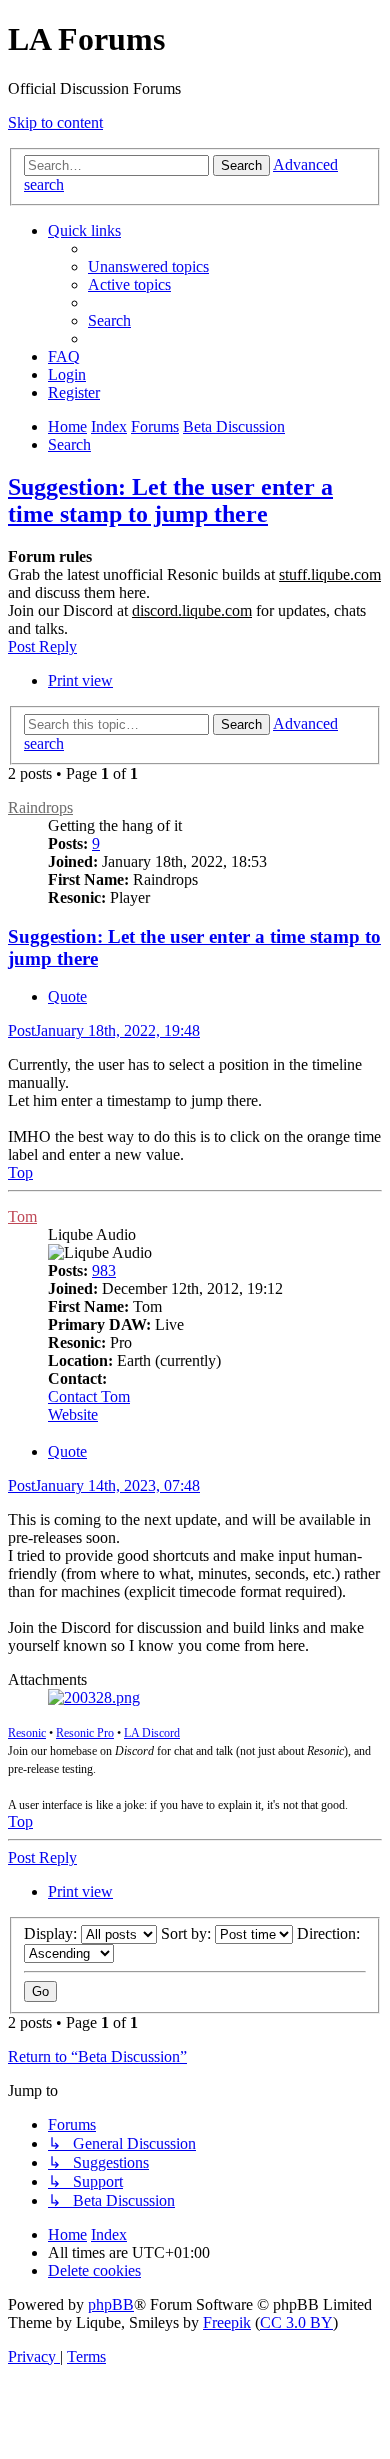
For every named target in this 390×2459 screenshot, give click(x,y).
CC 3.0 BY (296, 2322)
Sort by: (188, 1933)
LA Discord (152, 1733)
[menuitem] (148, 266)
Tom (22, 1216)
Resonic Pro (85, 1733)
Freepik (227, 2322)
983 (104, 1270)
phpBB (111, 2304)
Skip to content (55, 122)
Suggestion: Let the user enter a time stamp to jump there (170, 500)
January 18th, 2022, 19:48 (104, 1030)
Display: (52, 1933)
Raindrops (40, 807)
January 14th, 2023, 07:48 (104, 1485)
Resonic (27, 1733)
